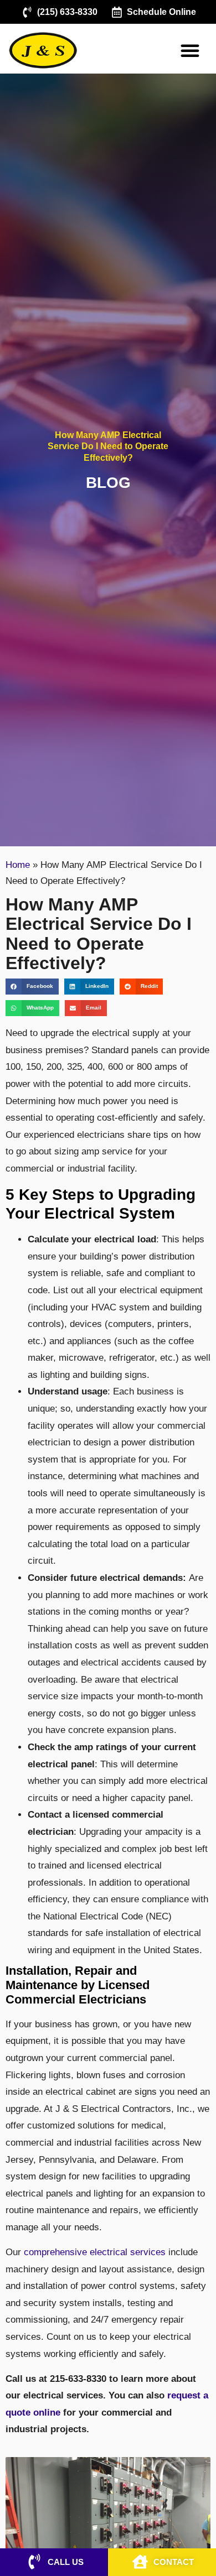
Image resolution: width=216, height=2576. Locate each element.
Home (18, 865)
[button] (190, 50)
